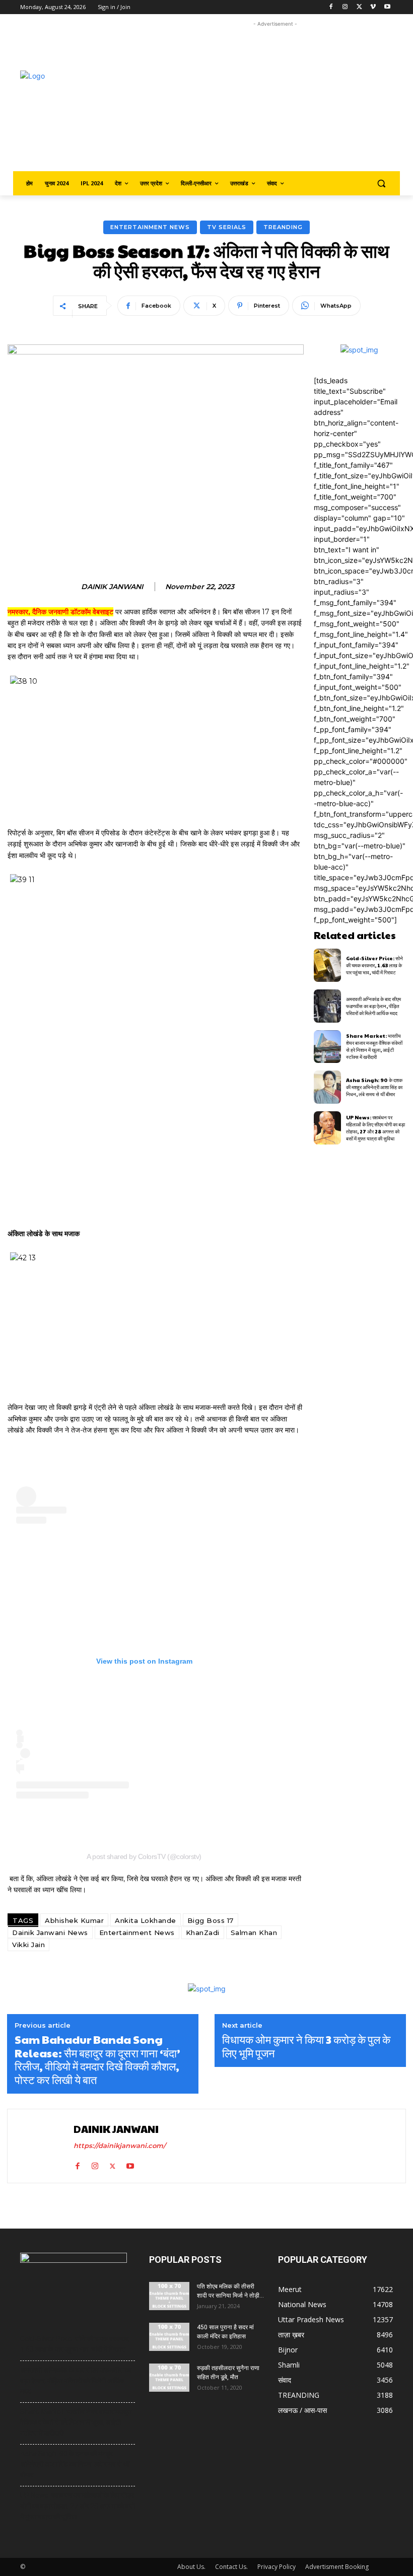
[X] (359, 7)
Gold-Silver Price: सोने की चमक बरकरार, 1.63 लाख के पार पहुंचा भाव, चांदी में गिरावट (374, 965)
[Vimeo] (373, 7)
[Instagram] (345, 7)
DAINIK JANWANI (112, 587)
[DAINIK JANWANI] (42, 2146)
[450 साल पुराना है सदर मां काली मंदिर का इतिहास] (169, 2337)
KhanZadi (203, 1933)
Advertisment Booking (337, 2567)
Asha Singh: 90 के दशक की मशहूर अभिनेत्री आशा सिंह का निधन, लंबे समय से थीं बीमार (374, 1087)
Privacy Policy (277, 2567)
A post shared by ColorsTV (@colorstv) (144, 1856)
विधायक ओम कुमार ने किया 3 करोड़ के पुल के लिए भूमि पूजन (306, 2046)
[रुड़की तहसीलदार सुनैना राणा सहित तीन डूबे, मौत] (169, 2378)
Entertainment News (150, 227)
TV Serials (227, 227)
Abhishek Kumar (74, 1920)
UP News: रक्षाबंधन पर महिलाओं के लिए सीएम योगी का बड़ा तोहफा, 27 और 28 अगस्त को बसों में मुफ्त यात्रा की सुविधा (375, 1128)
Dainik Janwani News (50, 1933)
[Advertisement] (285, 100)
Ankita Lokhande (146, 1920)
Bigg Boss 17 (211, 1920)
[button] (381, 184)
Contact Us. (231, 2567)
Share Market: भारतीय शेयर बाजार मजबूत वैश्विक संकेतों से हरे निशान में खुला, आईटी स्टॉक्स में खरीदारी (374, 1046)
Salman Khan (254, 1933)
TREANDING (283, 227)
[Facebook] (331, 7)
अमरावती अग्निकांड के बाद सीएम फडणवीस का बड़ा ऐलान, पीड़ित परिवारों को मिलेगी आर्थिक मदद (373, 1006)
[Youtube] (387, 7)
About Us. (191, 2567)
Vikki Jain (28, 1945)
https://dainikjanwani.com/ (120, 2145)
